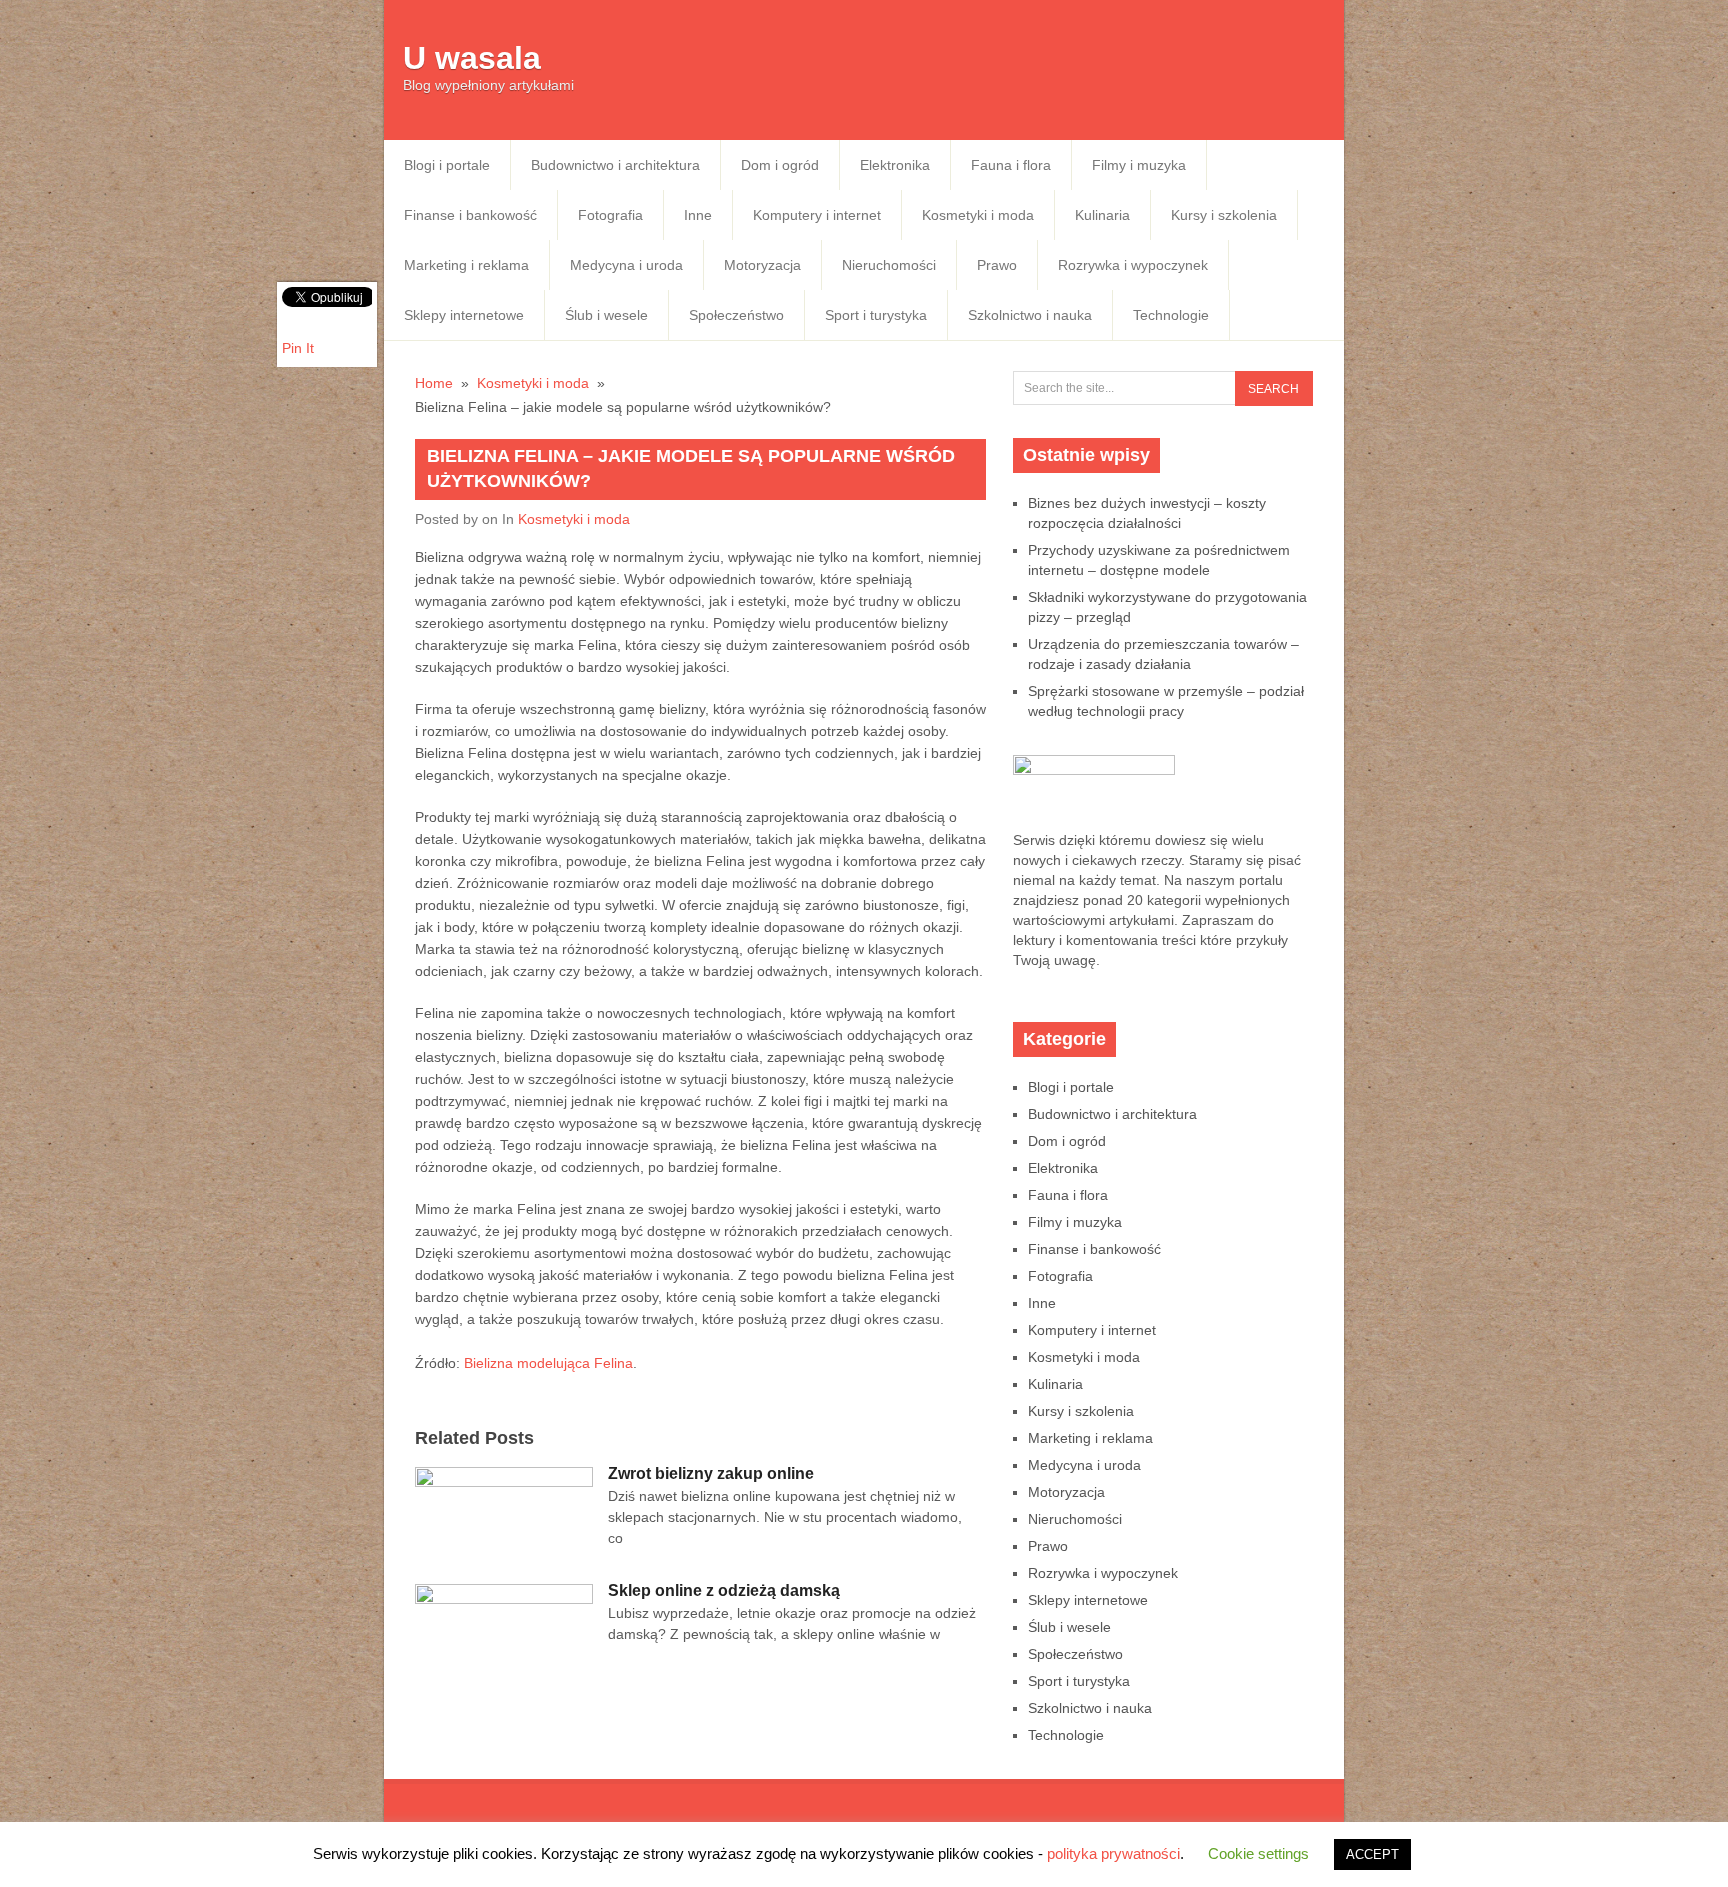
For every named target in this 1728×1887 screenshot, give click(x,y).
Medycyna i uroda (626, 265)
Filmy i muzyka (1139, 165)
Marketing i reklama (466, 265)
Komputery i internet (817, 215)
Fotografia (610, 215)
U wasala (472, 58)
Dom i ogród (780, 165)
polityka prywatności (1113, 1853)
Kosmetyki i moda (978, 215)
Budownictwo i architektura (615, 165)
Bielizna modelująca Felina (548, 1363)
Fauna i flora (1011, 165)
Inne (698, 215)
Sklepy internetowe (464, 315)
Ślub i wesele (606, 315)
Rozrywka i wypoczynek (1133, 265)
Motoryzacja (762, 265)
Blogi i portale (447, 165)
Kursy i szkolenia (1224, 215)
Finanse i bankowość (470, 215)
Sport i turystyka (876, 315)
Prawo (997, 265)
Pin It (298, 348)
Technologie (1171, 315)
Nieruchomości (889, 265)
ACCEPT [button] (1372, 1854)
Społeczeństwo (736, 315)
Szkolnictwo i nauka (1030, 315)
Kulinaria (1102, 215)
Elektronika (895, 165)
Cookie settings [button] (1258, 1853)
